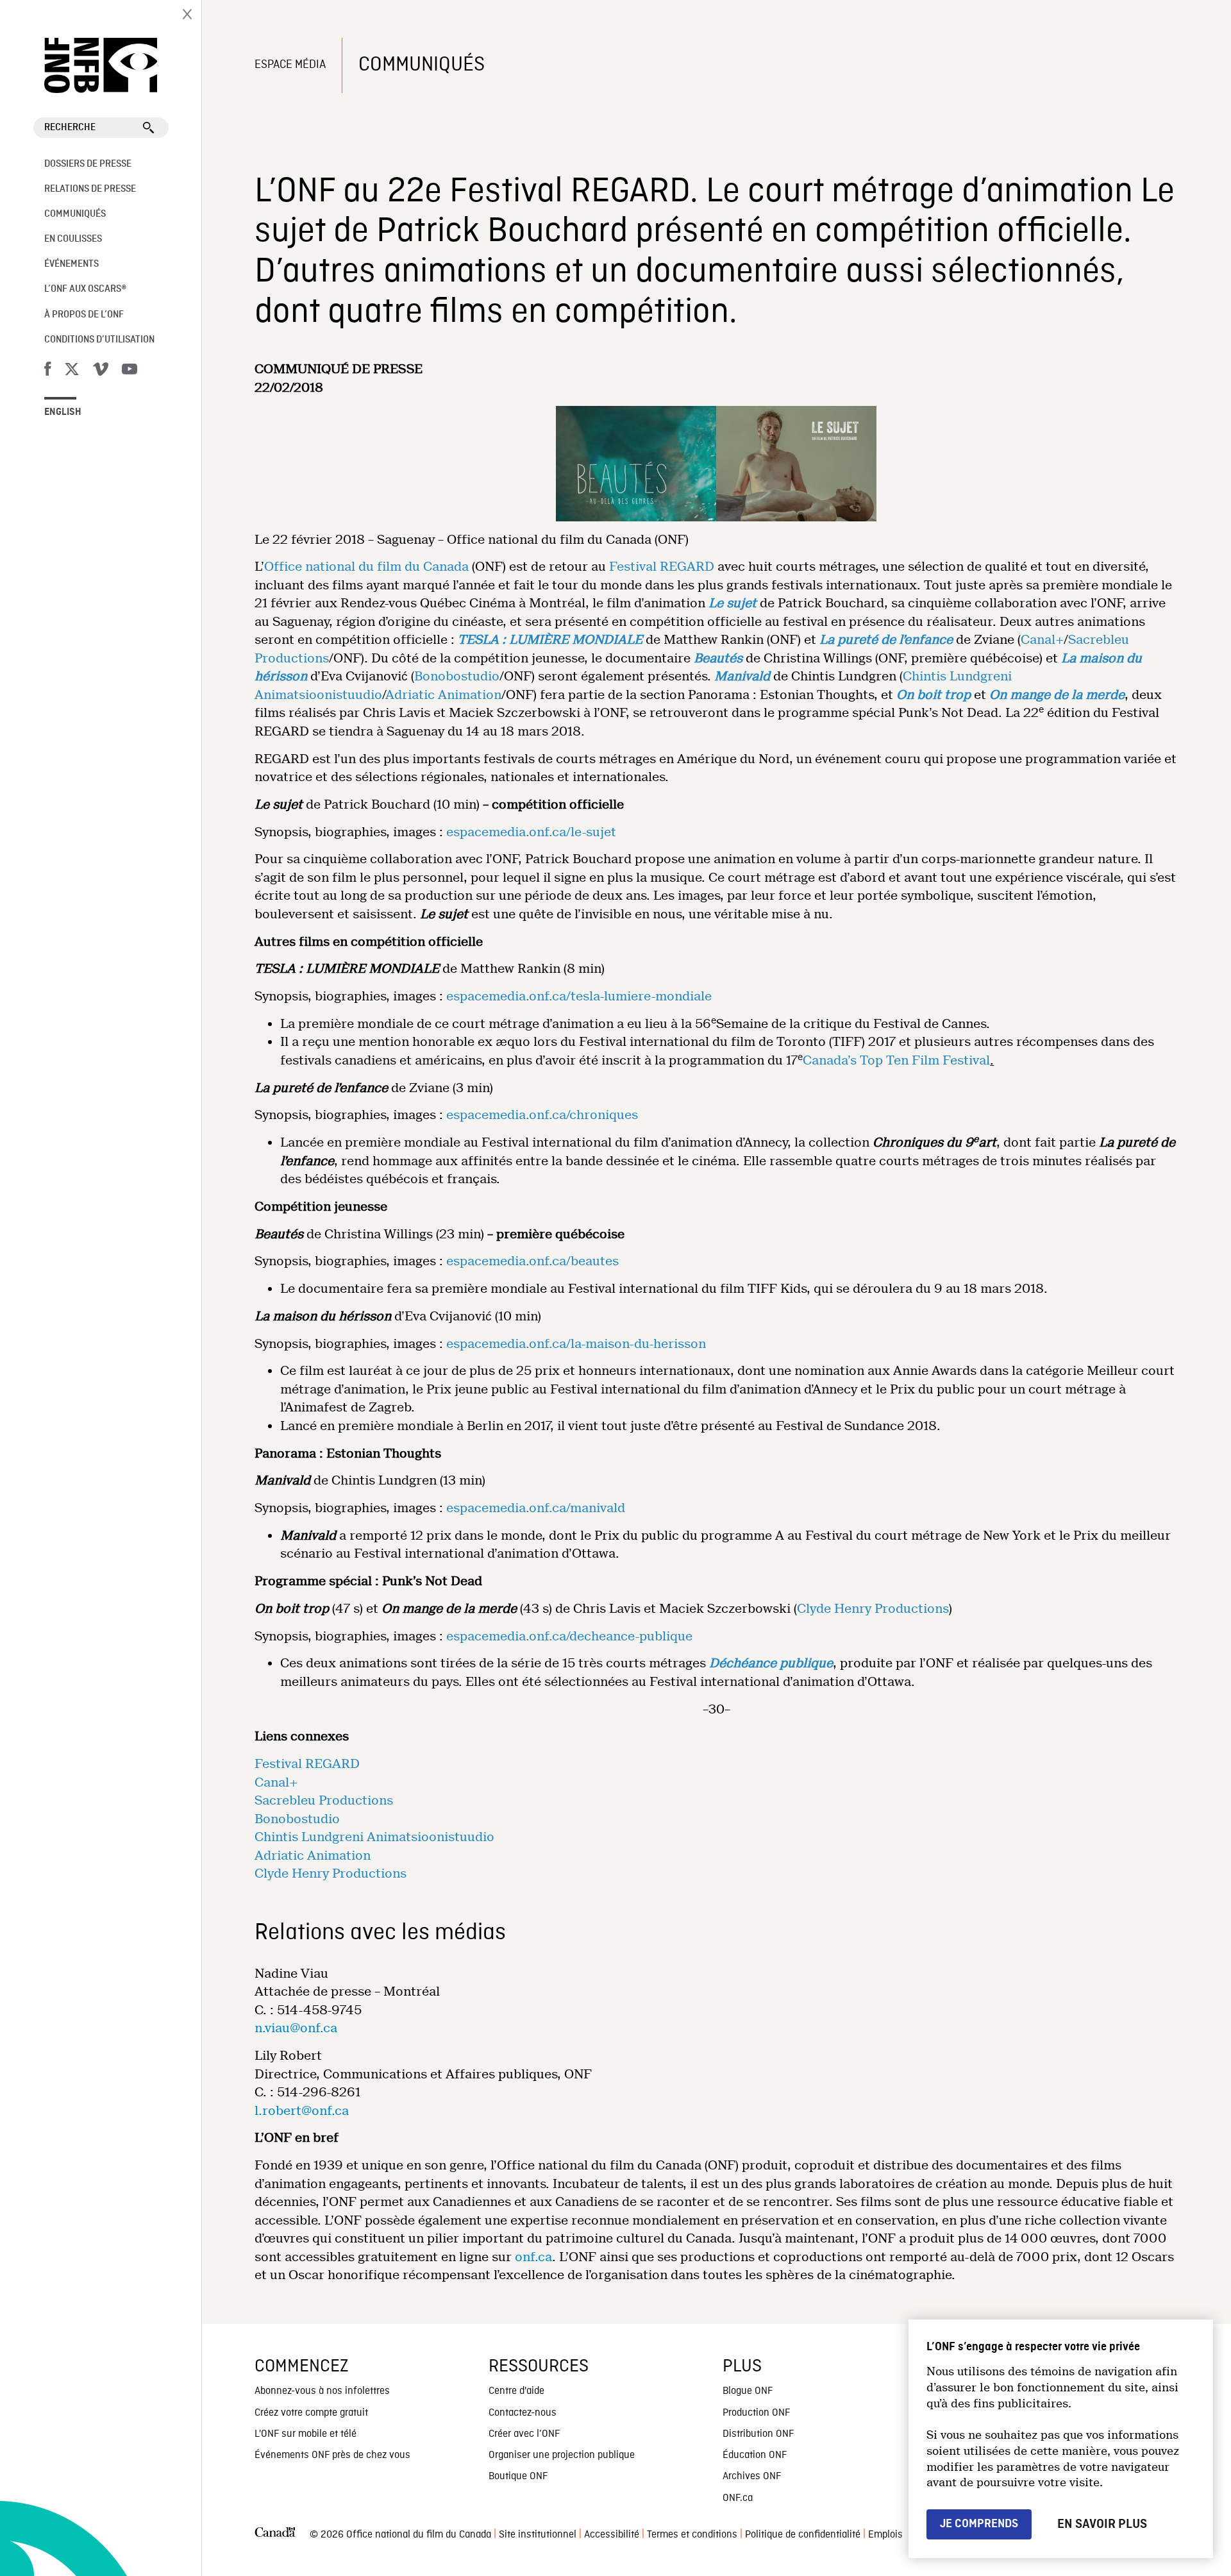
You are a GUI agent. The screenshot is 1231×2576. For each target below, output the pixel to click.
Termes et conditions (692, 2535)
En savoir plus (1102, 2524)
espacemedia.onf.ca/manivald (536, 1508)
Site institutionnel (538, 2535)
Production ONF (756, 2413)
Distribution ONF (758, 2434)
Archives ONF (752, 2477)
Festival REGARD (662, 567)
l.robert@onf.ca (302, 2111)
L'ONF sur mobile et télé (306, 2434)
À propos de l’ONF (84, 315)
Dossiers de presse (88, 164)
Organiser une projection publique (562, 2455)
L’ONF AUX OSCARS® (85, 289)
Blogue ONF (748, 2391)
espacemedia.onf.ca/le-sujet (531, 832)
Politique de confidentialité (803, 2535)
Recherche (70, 128)
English (63, 412)
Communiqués (75, 214)
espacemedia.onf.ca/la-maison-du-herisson (576, 1344)
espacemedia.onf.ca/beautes (532, 1261)
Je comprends (979, 2524)
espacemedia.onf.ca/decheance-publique (569, 1636)
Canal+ (1042, 640)
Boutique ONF (518, 2477)
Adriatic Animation (443, 695)
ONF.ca (738, 2498)
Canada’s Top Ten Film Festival (896, 1060)
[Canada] (275, 2535)
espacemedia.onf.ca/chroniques (542, 1115)
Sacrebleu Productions (324, 1800)
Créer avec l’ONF (524, 2434)
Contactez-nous (523, 2413)
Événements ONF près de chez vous (332, 2455)
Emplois (885, 2535)
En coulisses (73, 239)
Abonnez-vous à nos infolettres (322, 2391)
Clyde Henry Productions (873, 1609)
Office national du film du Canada (366, 567)
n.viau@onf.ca (296, 2028)
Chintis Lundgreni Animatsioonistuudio (374, 1837)
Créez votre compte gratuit (311, 2413)
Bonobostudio (457, 676)
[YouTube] (130, 371)
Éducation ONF (755, 2455)
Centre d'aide (516, 2391)
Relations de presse (90, 189)
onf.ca (533, 2257)
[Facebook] (47, 371)
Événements (71, 264)
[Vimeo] (101, 371)
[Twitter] (72, 371)
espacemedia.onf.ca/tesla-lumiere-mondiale (579, 996)
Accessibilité (612, 2535)
